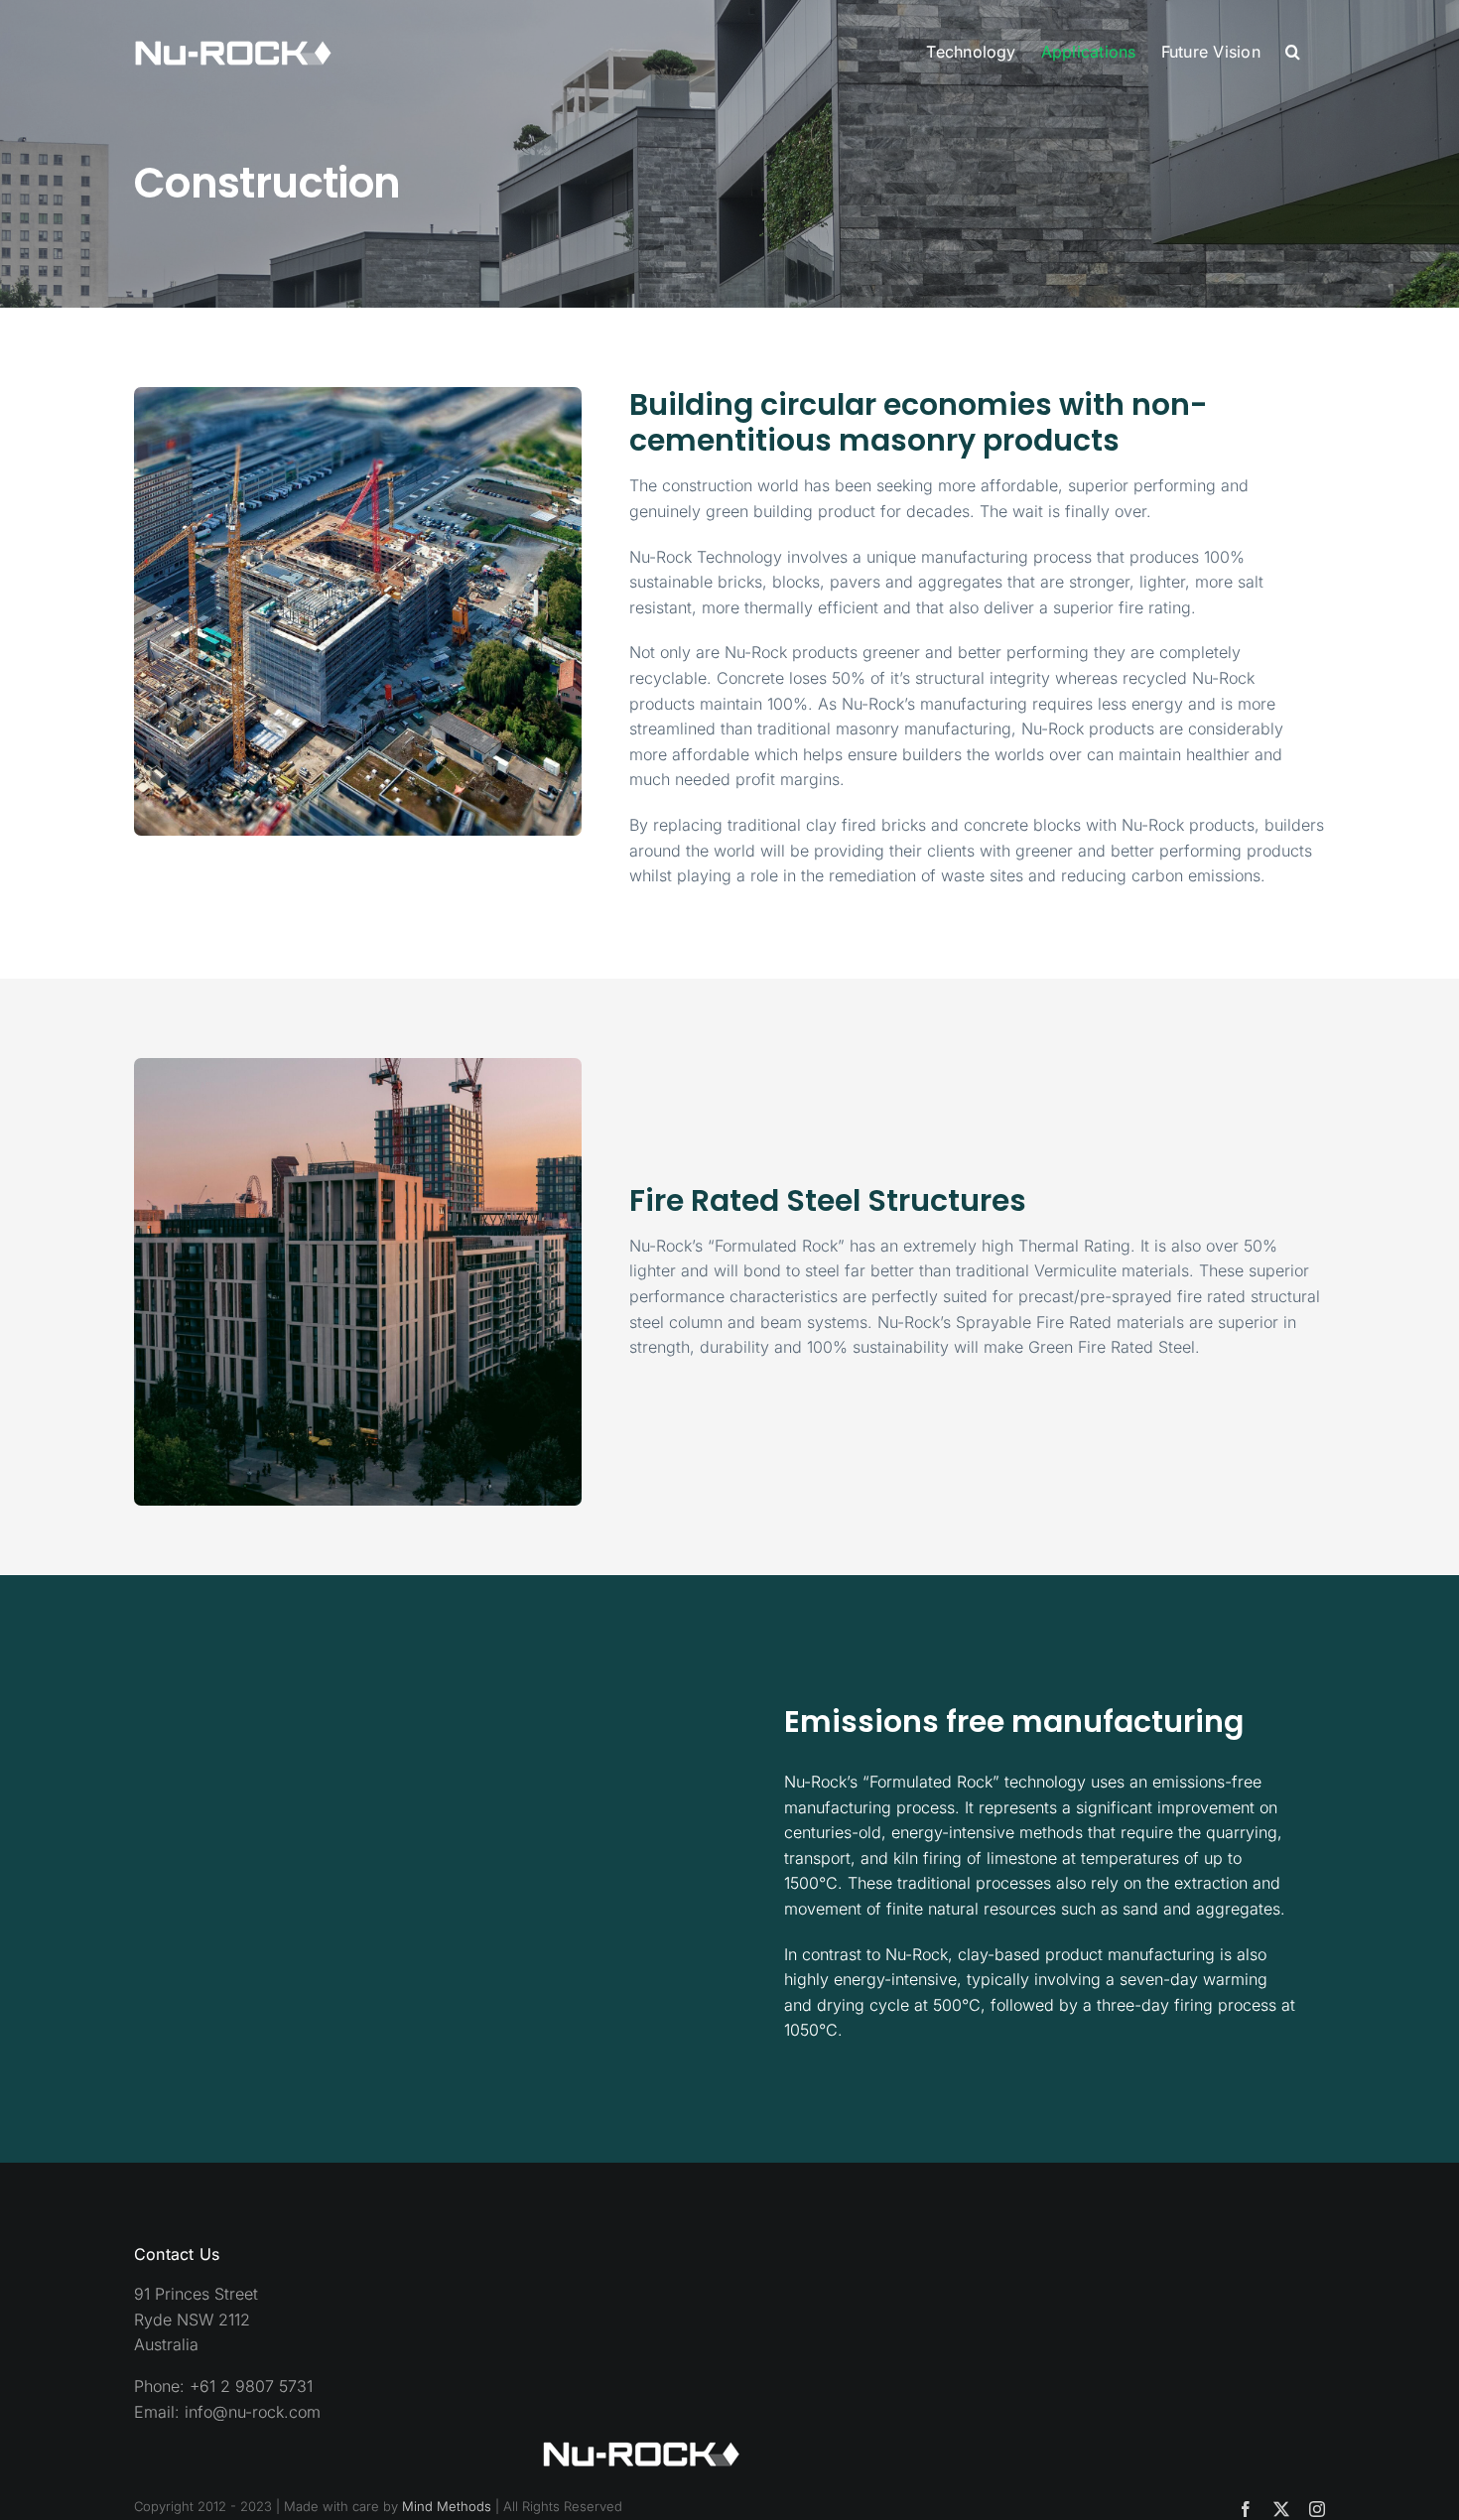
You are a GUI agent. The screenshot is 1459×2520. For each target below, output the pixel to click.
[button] (1293, 52)
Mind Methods (447, 2506)
